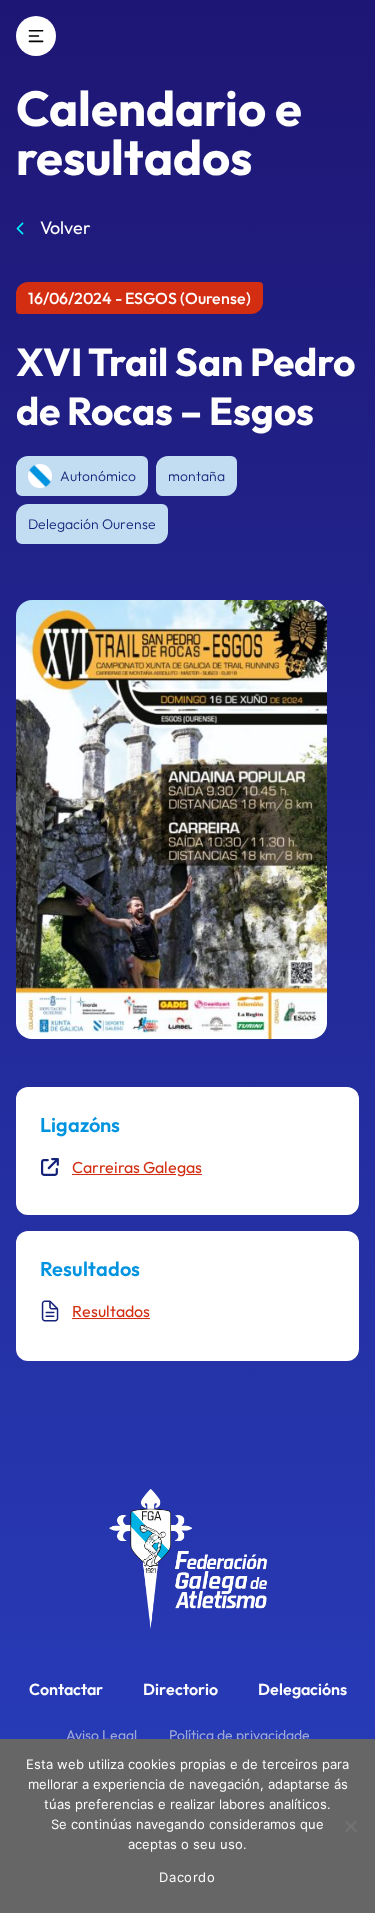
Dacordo (187, 1877)
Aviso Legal (101, 1735)
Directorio (180, 1689)
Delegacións (302, 1689)
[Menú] (36, 36)
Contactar (66, 1689)
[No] (350, 1826)
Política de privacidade (239, 1735)
